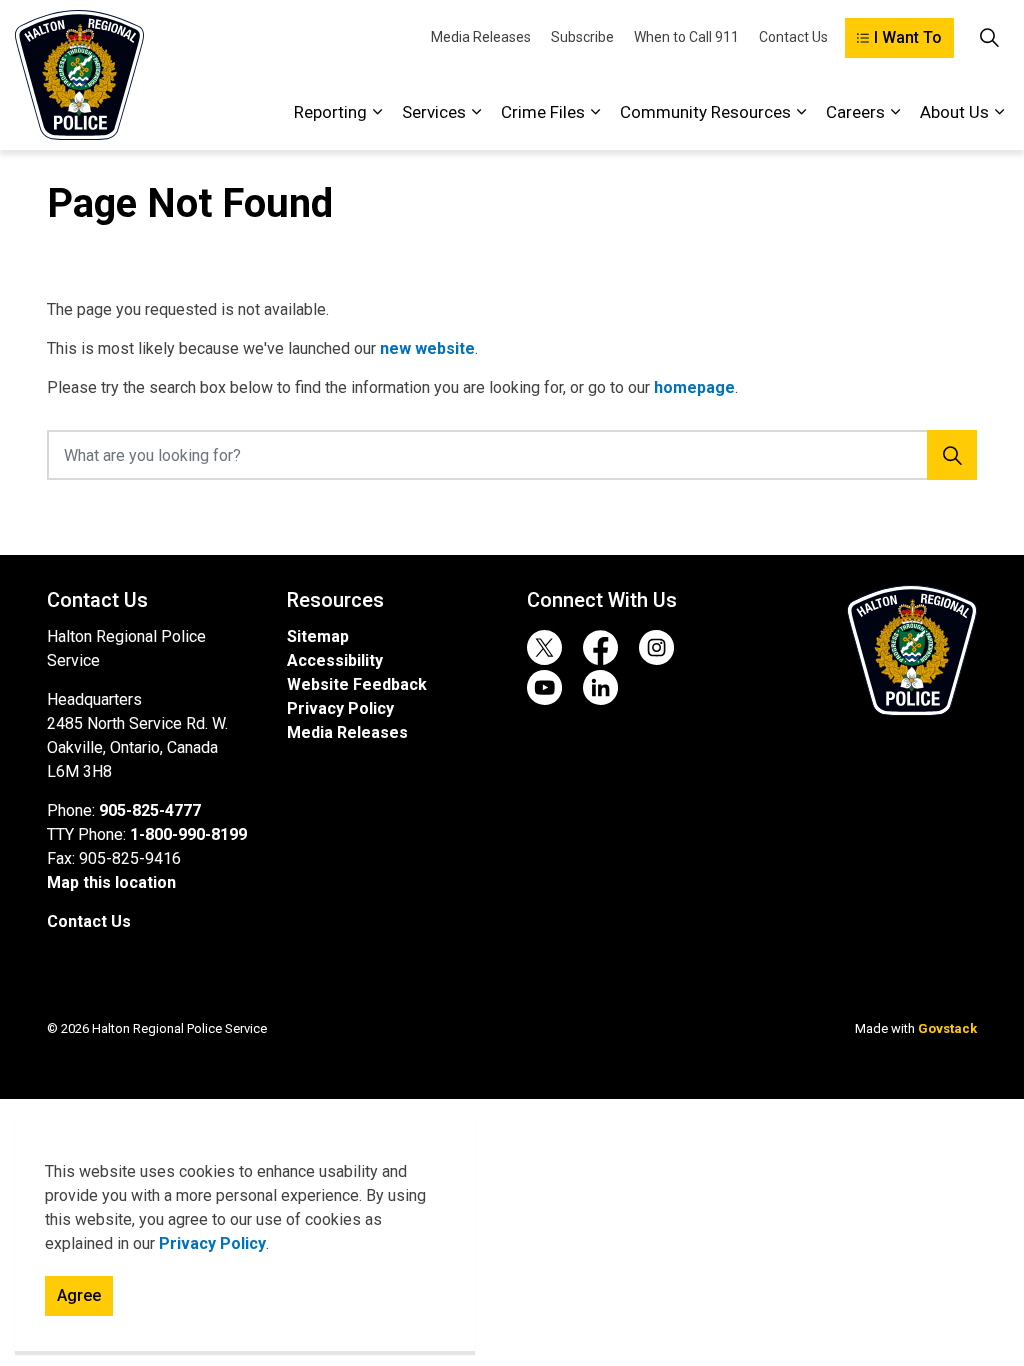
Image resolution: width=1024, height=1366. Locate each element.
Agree (79, 1295)
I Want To (908, 37)
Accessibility (335, 660)
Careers (855, 112)
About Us (954, 112)
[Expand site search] (989, 37)
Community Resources (705, 112)
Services (434, 112)
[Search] (952, 455)
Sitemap (318, 636)
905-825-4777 (150, 810)
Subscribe (582, 37)
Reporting (330, 112)
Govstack (947, 1028)
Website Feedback (357, 684)
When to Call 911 (686, 37)
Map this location (111, 882)
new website (427, 348)
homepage (694, 387)
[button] (912, 650)
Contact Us (793, 37)
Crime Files (543, 112)
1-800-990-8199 (188, 834)
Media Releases (481, 37)
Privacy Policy (212, 1243)
